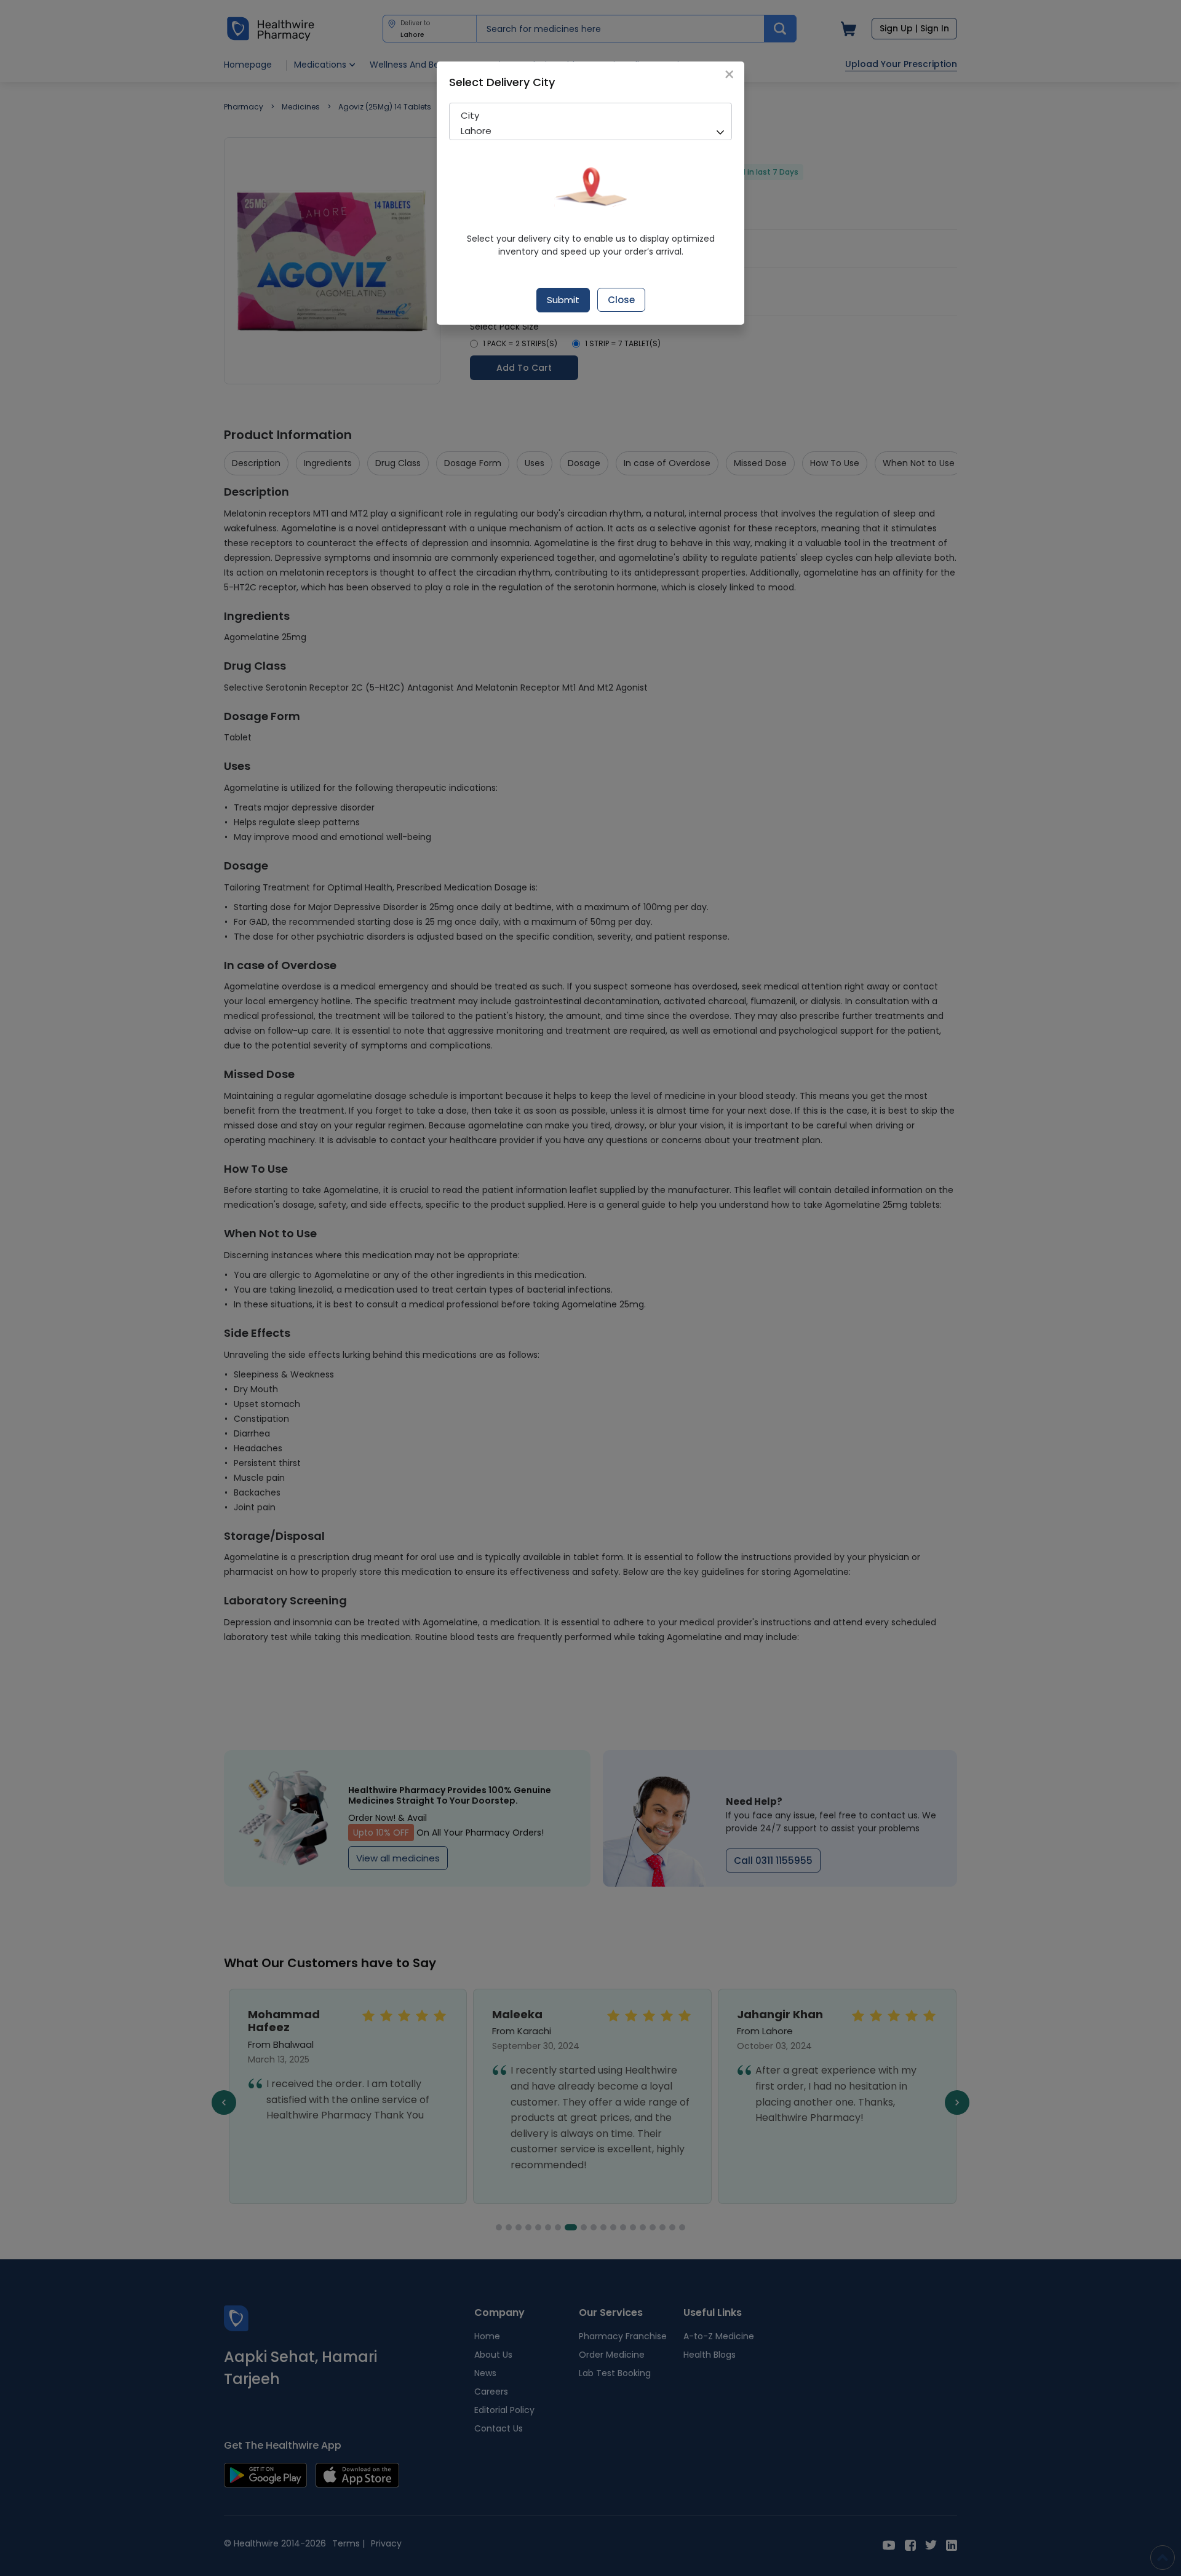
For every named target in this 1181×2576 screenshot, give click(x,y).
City (470, 115)
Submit (563, 300)
